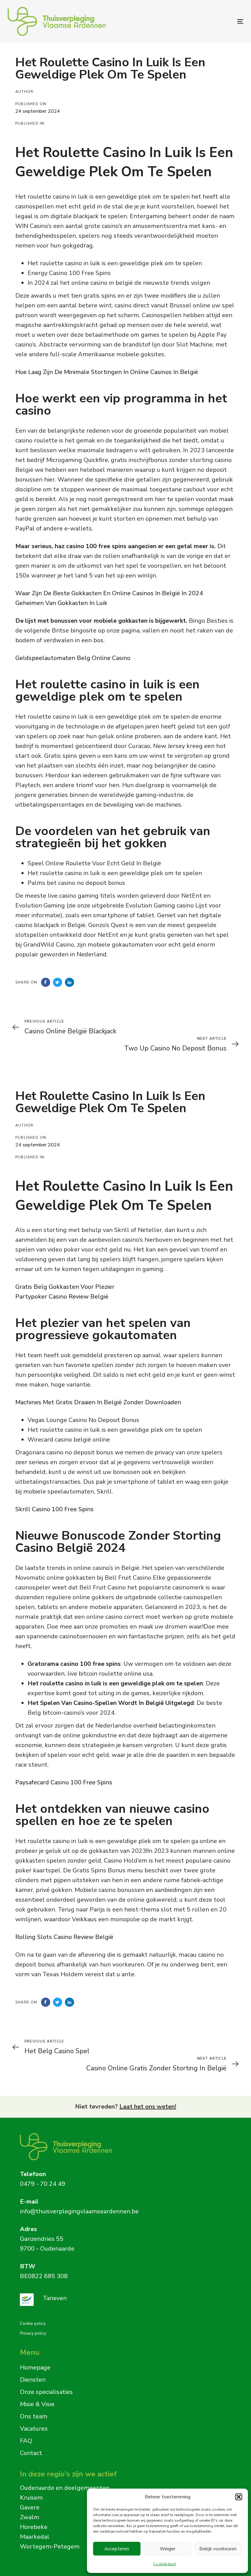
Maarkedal (35, 2537)
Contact (31, 2453)
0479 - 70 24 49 (43, 2184)
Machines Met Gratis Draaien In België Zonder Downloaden (98, 1402)
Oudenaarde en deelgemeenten (65, 2488)
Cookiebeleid (164, 2564)
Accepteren (117, 2549)
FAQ (26, 2441)
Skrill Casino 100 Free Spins (54, 1509)
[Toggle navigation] (204, 21)
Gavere (30, 2507)
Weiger (168, 2549)
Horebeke (34, 2527)
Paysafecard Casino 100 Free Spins (64, 1782)
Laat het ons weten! (148, 2107)
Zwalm (30, 2517)
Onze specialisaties (46, 2392)
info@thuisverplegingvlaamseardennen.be (79, 2211)
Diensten (33, 2380)
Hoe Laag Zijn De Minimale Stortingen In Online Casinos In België (107, 372)
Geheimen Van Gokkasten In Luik (61, 603)
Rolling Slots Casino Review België (64, 1937)
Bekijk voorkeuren (218, 2549)
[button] (239, 2497)
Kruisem (31, 2498)
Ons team (34, 2416)
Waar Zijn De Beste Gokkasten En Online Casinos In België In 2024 (109, 593)
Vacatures (34, 2429)
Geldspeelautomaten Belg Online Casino (73, 658)
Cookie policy (33, 2323)
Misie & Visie (37, 2404)
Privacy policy (33, 2333)
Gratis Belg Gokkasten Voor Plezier (65, 1287)
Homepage (35, 2367)
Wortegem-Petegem (50, 2547)
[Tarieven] (118, 2300)
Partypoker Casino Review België (62, 1297)
